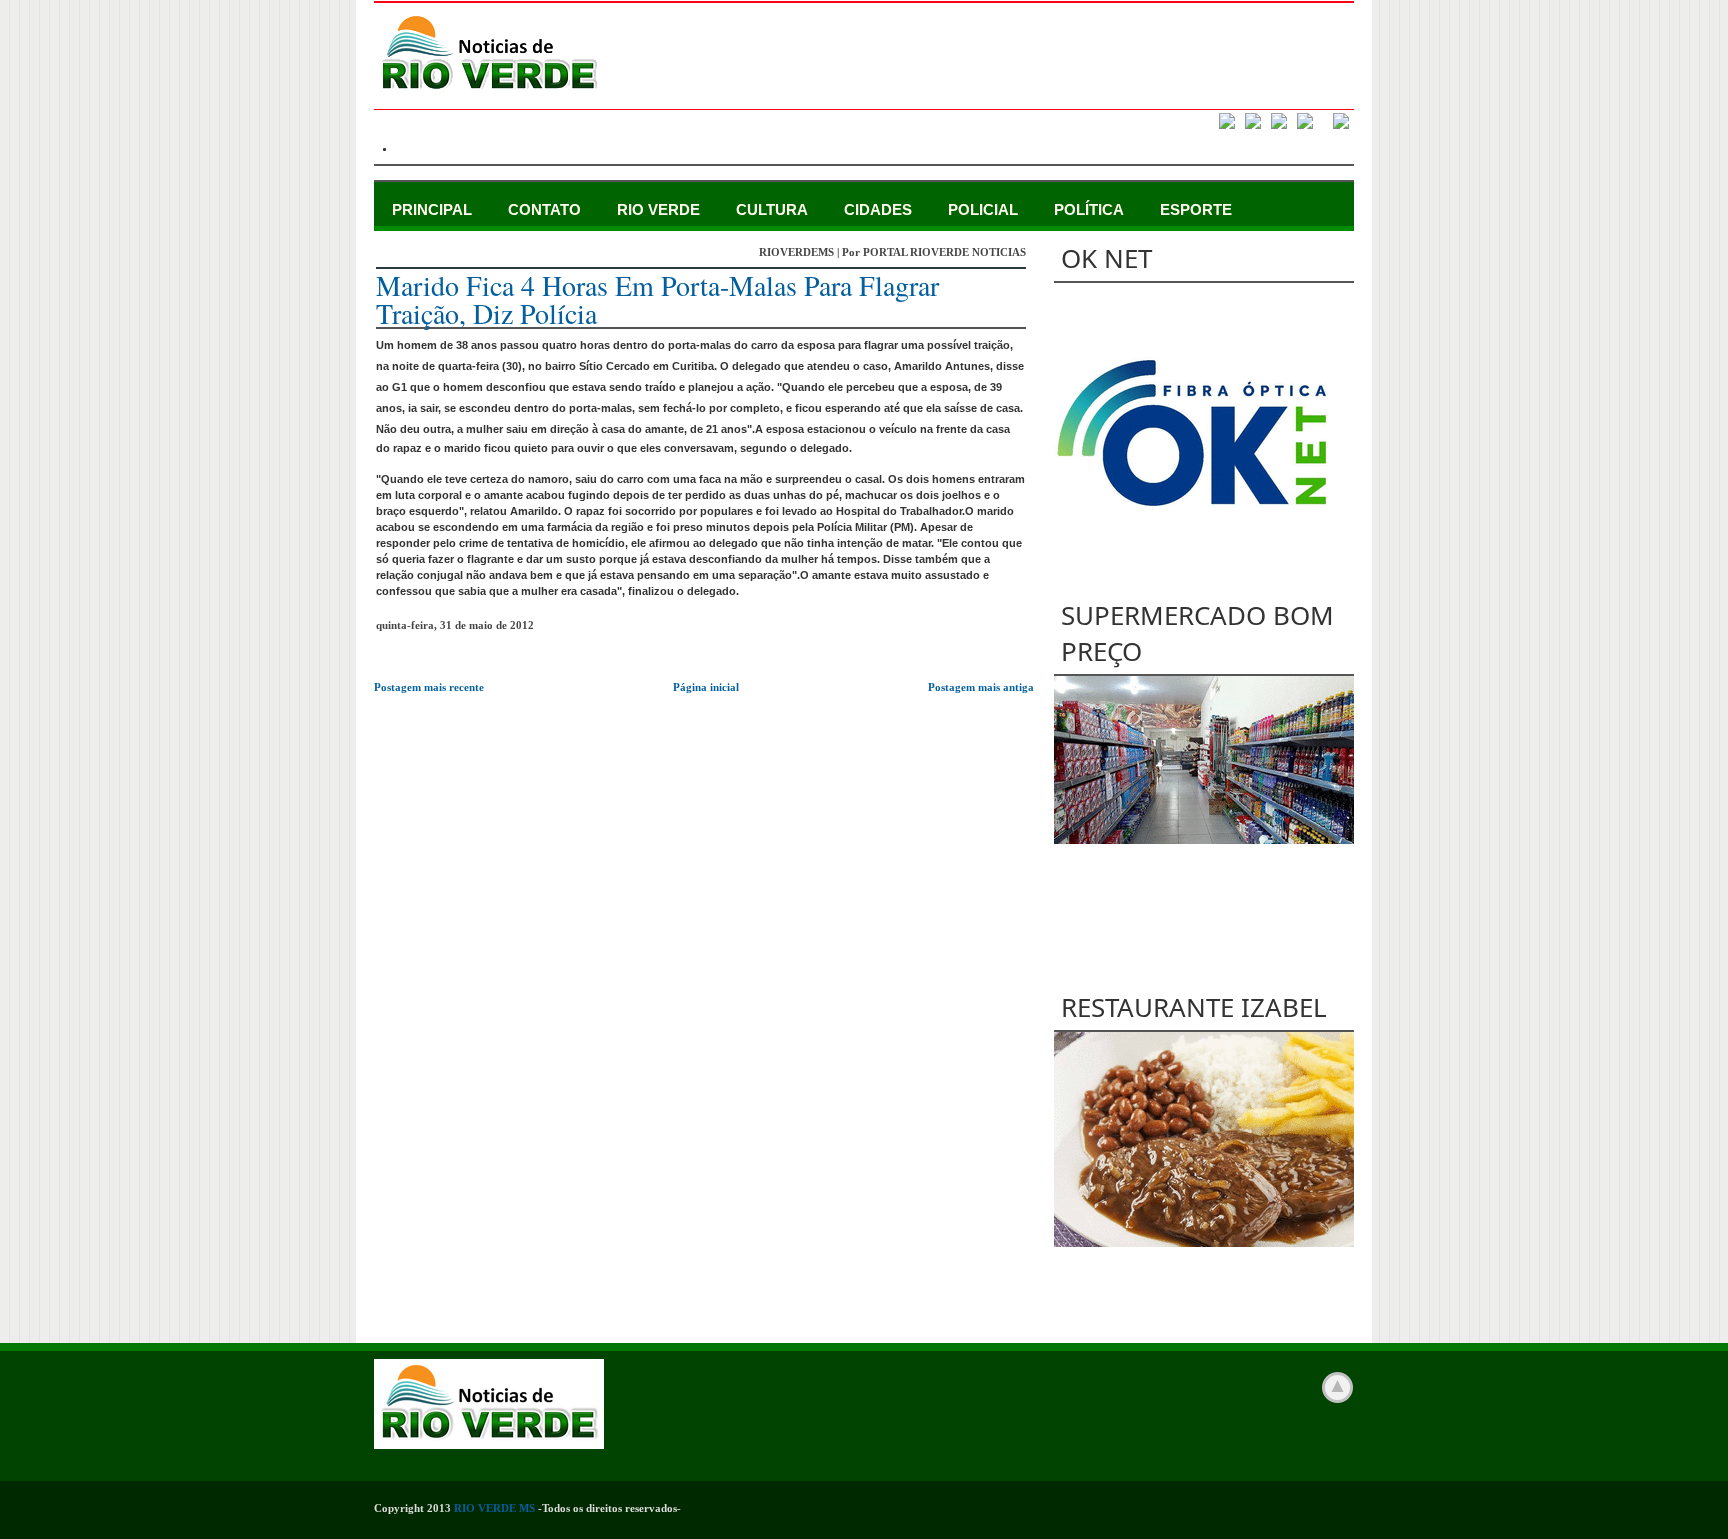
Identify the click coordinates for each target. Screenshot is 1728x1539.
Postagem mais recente (429, 687)
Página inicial (706, 687)
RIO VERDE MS (494, 1508)
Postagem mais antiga (981, 687)
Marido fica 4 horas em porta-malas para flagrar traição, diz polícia (657, 299)
